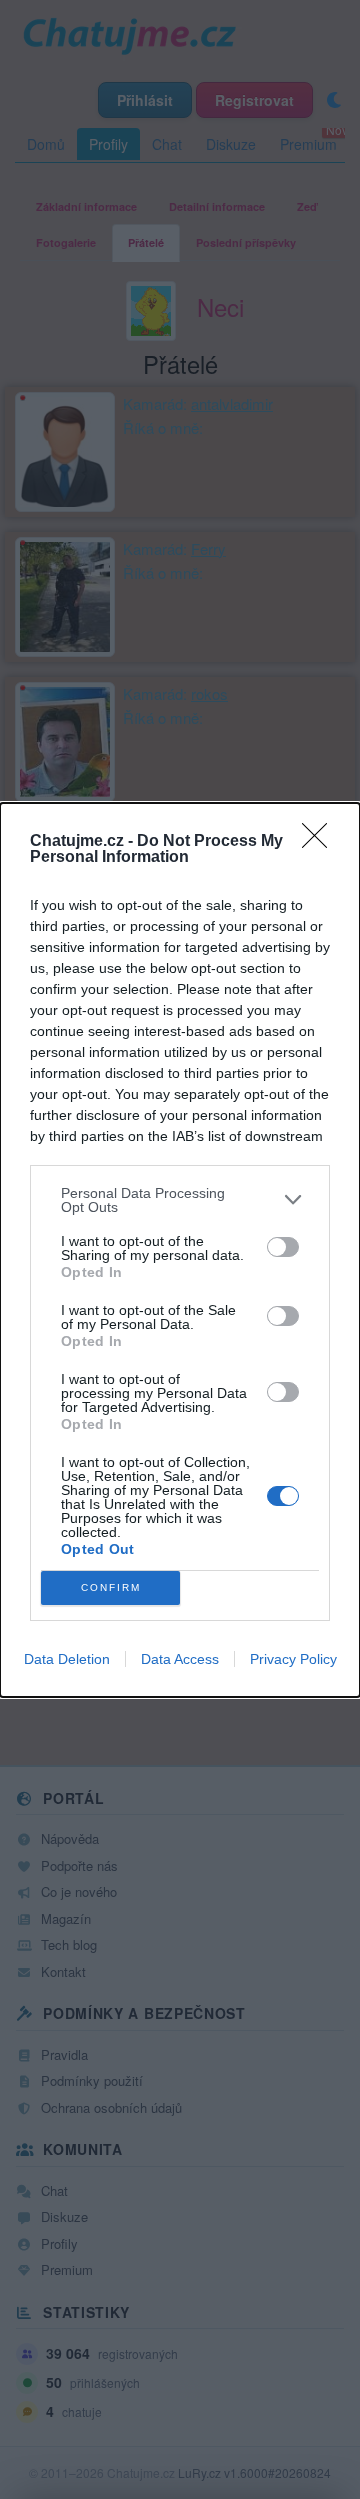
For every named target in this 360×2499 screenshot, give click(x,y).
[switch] (283, 1247)
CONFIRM (111, 1587)
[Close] (321, 842)
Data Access (180, 1659)
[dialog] (180, 1250)
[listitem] (180, 1200)
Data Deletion (67, 1659)
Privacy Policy (293, 1659)
